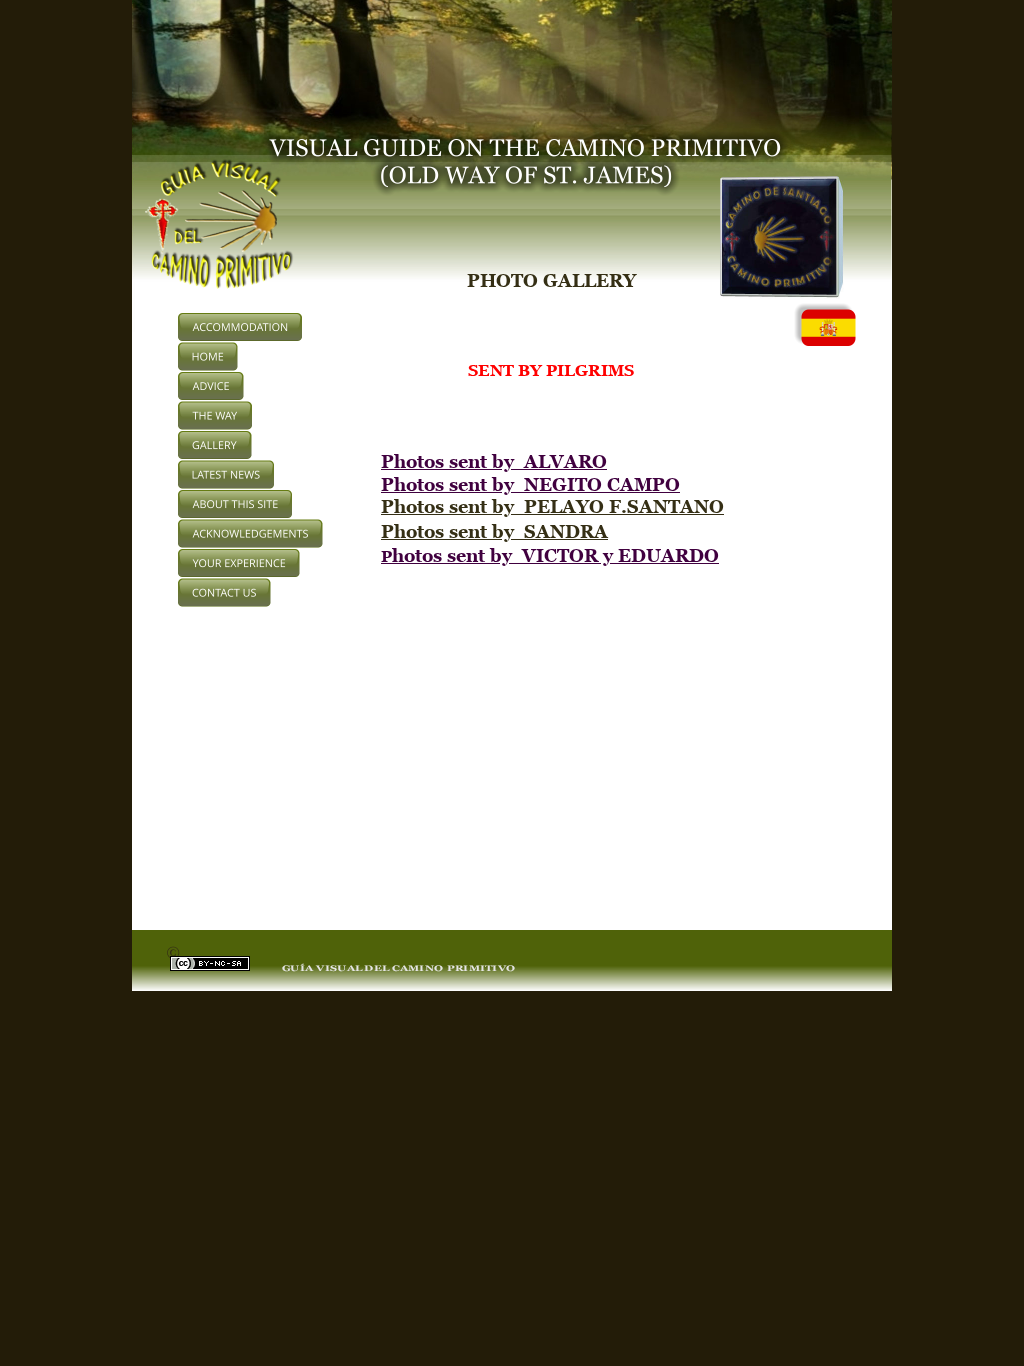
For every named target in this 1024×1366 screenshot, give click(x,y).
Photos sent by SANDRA (494, 531)
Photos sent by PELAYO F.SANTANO (552, 506)
